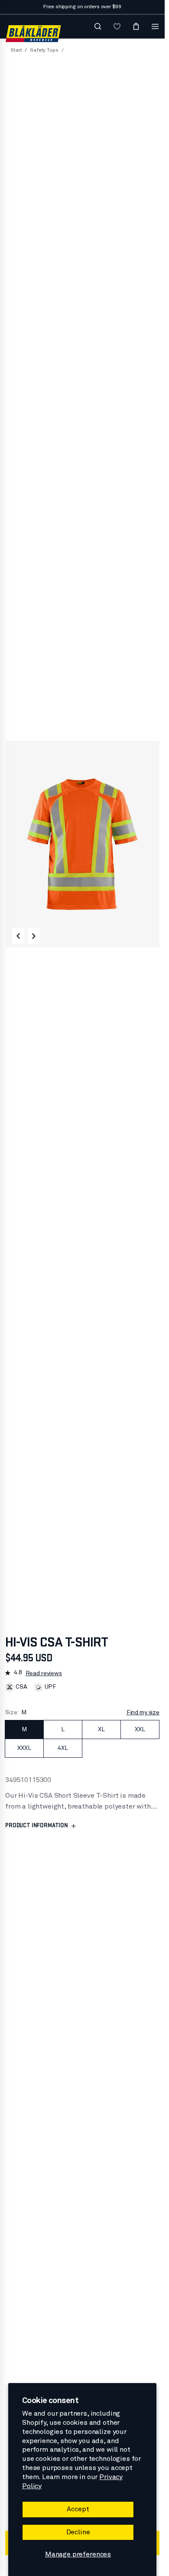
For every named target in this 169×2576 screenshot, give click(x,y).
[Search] (98, 27)
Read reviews (44, 1673)
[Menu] (155, 27)
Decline (78, 2532)
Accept (78, 2509)
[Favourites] (117, 27)
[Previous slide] (18, 936)
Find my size (143, 1713)
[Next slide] (34, 936)
